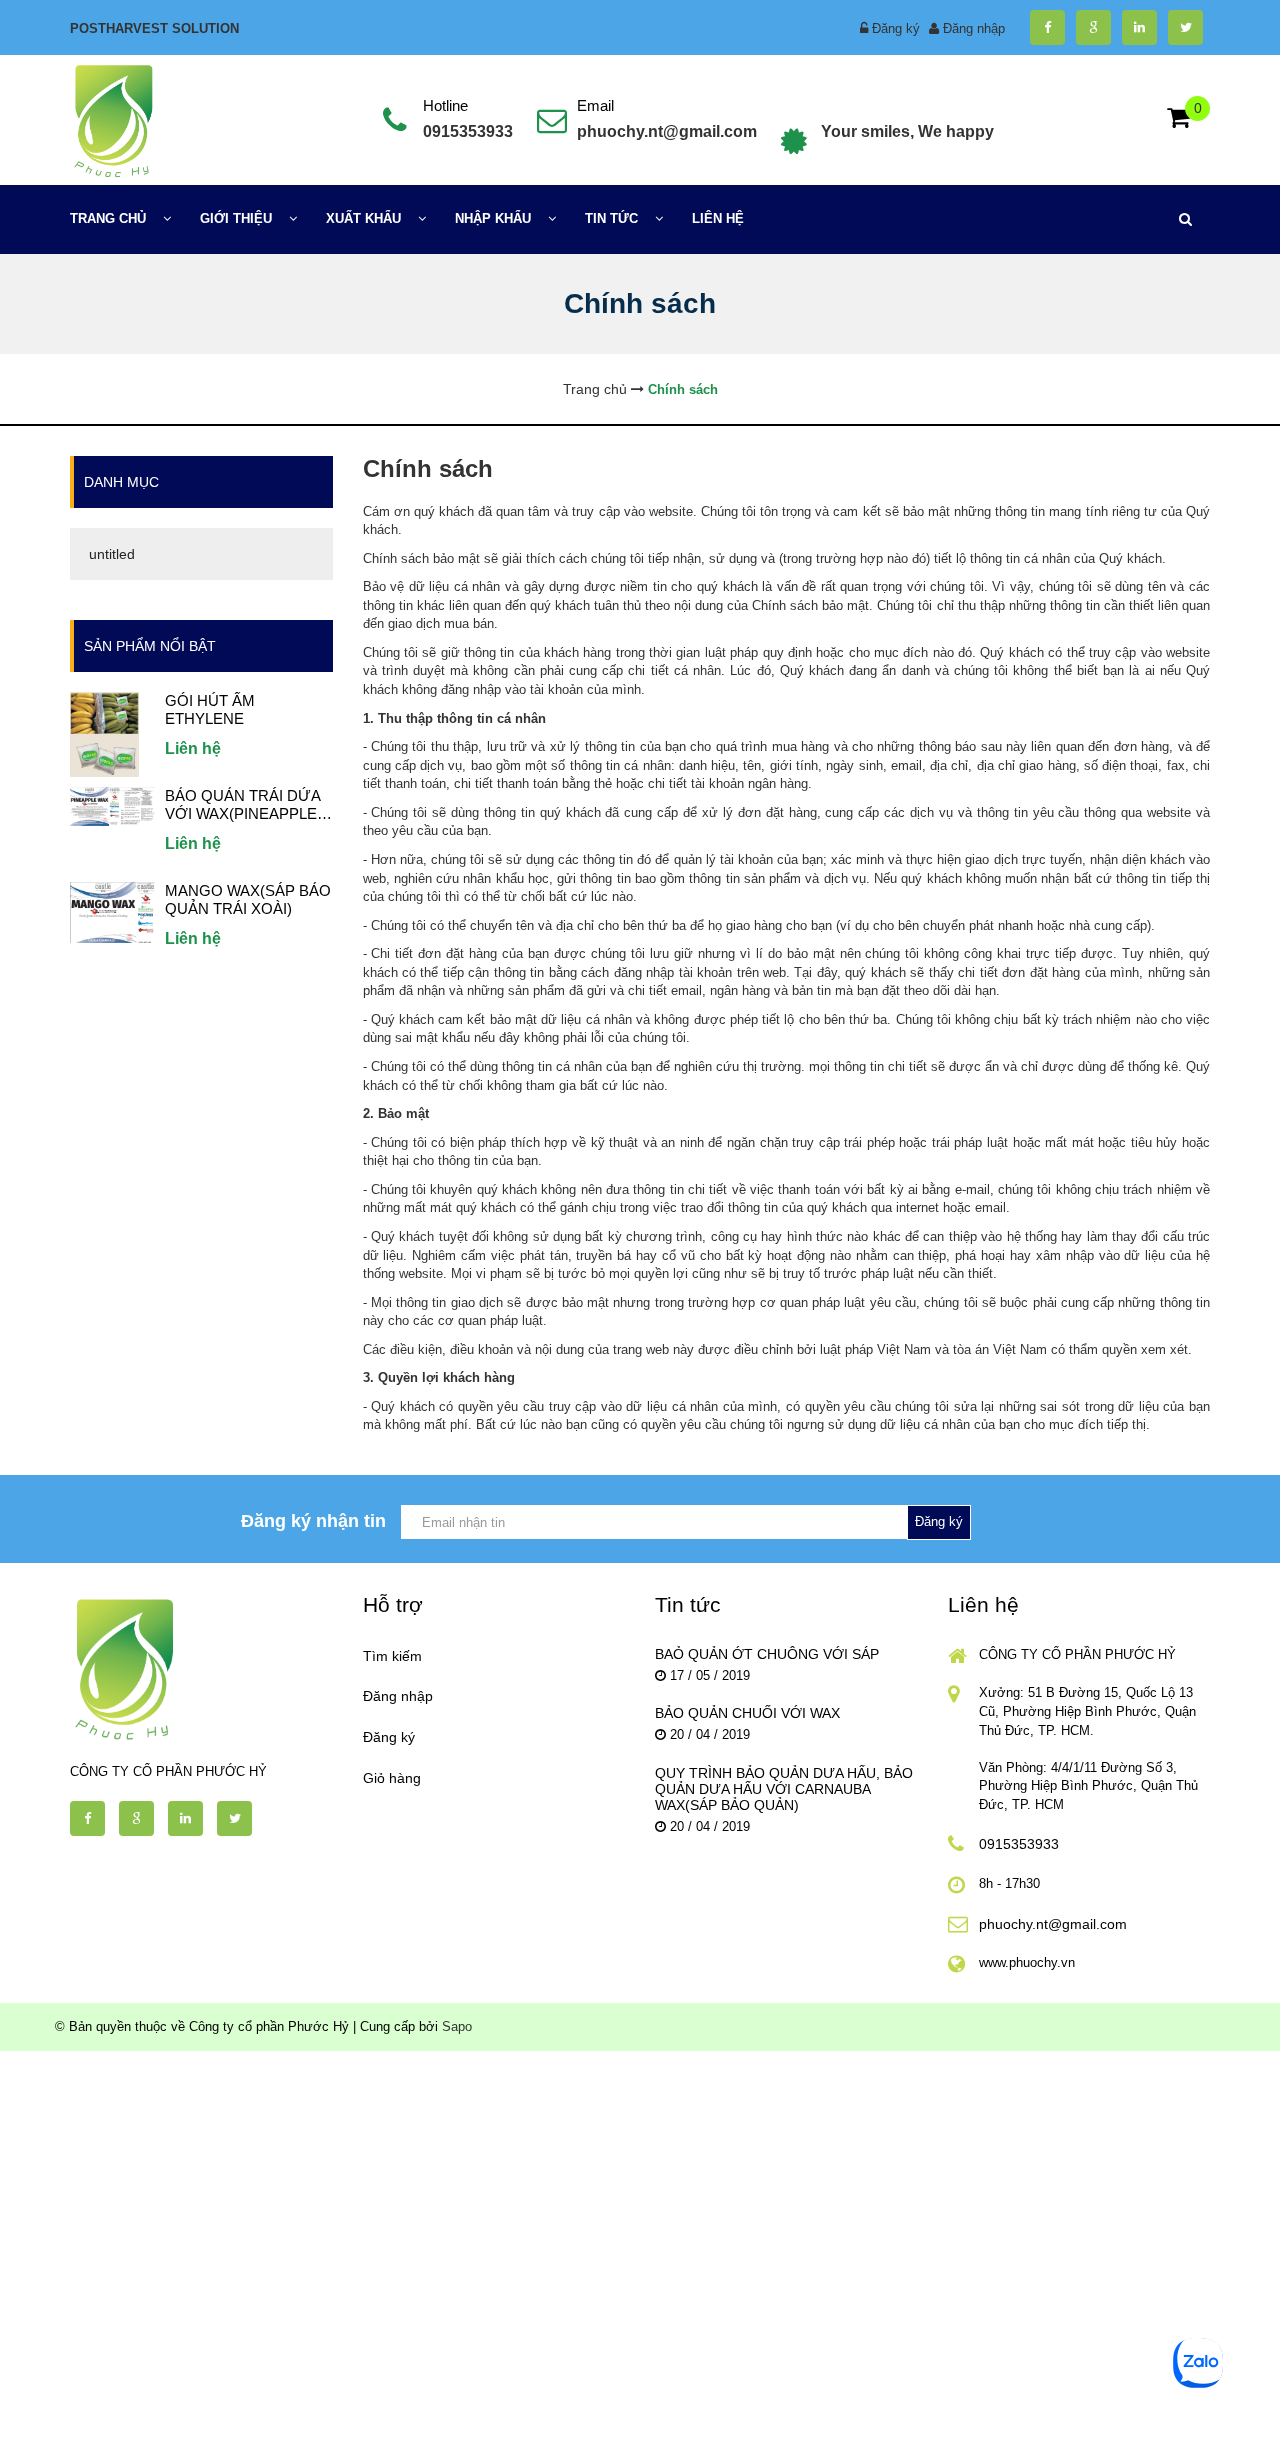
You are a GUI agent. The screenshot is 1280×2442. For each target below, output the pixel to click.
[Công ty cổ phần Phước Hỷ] (112, 118)
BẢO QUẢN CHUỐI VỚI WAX (747, 1713)
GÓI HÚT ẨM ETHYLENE (210, 709)
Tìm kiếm (392, 1656)
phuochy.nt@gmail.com (667, 131)
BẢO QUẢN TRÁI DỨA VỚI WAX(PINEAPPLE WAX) (242, 805)
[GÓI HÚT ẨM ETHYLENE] (104, 733)
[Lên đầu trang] (1101, 2409)
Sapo (457, 2026)
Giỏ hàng (392, 1778)
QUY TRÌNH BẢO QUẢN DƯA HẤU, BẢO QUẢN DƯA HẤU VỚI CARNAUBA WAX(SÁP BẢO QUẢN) (784, 1789)
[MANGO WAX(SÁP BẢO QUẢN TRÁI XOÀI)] (112, 911)
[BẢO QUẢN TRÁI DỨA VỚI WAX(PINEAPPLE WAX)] (112, 805)
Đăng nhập (974, 28)
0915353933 (468, 131)
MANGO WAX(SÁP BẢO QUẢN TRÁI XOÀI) (248, 899)
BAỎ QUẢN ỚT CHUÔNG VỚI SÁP (767, 1654)
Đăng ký (896, 28)
